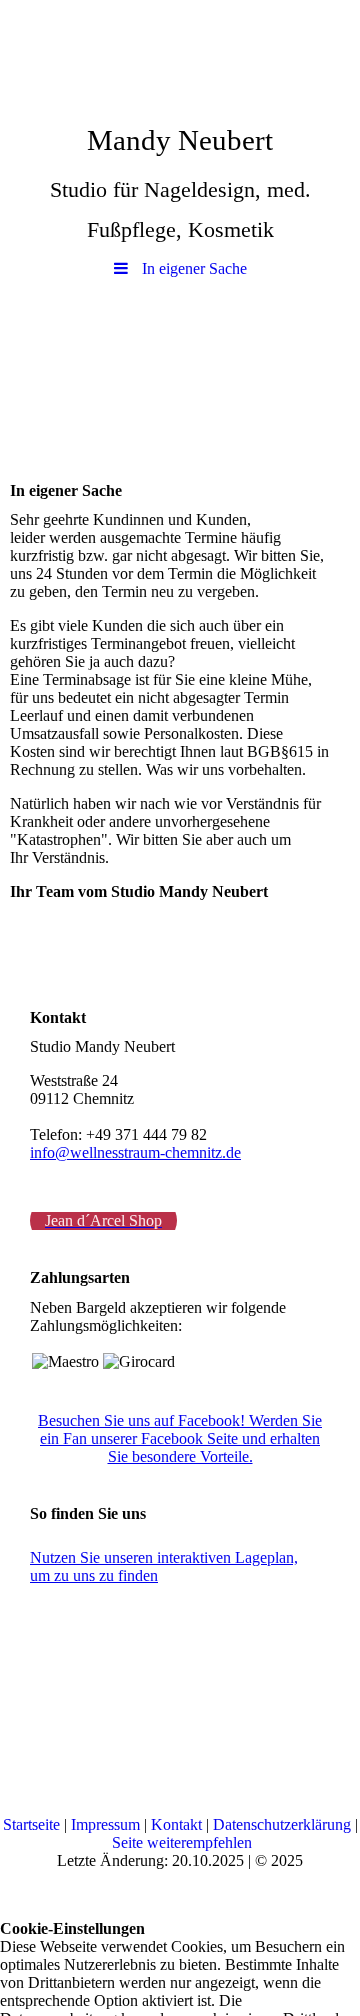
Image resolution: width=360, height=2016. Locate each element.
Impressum (105, 1824)
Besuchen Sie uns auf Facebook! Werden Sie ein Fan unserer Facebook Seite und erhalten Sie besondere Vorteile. (180, 1438)
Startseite (31, 1824)
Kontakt (176, 1824)
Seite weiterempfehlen (182, 1842)
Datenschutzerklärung (282, 1824)
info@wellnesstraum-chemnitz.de (135, 1152)
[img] (180, 55)
